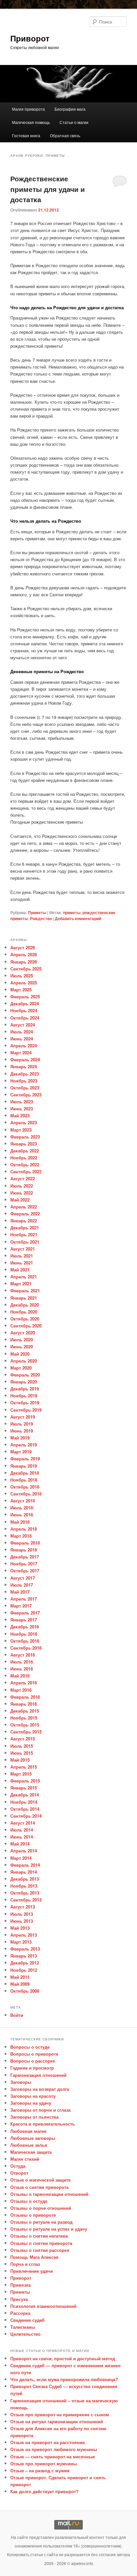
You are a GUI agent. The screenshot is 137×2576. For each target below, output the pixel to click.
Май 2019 (20, 1438)
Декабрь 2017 (25, 1557)
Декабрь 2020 (25, 1305)
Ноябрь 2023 (24, 1081)
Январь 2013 (24, 1956)
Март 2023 (21, 1130)
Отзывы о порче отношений (41, 2208)
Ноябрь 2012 (24, 1970)
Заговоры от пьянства (34, 2117)
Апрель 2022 (24, 1207)
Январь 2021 (24, 1298)
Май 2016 (20, 1676)
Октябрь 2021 (25, 1242)
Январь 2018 (24, 1550)
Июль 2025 (22, 976)
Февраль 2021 (25, 1290)
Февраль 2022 (25, 1214)
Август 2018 (23, 1501)
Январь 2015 (24, 1788)
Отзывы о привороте (33, 2215)
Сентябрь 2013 (26, 1900)
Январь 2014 (24, 1872)
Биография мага (70, 109)
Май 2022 (20, 1200)
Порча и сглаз (25, 2264)
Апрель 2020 (24, 1361)
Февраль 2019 (25, 1459)
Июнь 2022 (22, 1193)
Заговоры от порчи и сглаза (40, 2110)
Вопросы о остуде (30, 2047)
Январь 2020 (24, 1382)
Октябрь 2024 (25, 1018)
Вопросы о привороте (34, 2054)
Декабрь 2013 (25, 1879)
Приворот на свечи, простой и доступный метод (63, 2358)
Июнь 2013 (22, 1921)
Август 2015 (23, 1739)
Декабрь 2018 (25, 1473)
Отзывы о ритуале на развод (41, 2222)
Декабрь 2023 (25, 1074)
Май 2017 (20, 1592)
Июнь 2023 (22, 1109)
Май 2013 (20, 1928)
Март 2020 (21, 1368)
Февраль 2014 (25, 1865)
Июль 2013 (22, 1914)
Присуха (19, 2299)
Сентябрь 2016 (26, 1648)
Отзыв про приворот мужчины (44, 2463)
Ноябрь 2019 (24, 1396)
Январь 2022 (24, 1221)
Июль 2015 (22, 1746)
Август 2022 (23, 1178)
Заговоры (21, 2082)
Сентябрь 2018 (26, 1494)
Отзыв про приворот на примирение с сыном (60, 2414)
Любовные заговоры (33, 2138)
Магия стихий (25, 2159)
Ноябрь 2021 (24, 1234)
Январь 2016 (24, 1704)
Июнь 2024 (22, 1039)
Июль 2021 (22, 1256)
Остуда (18, 2166)
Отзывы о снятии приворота (41, 2243)
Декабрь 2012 (25, 1963)
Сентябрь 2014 (26, 1816)
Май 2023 (20, 1115)
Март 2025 (21, 990)
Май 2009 (20, 1984)
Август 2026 (23, 947)
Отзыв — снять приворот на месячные (53, 2457)
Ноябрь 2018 (24, 1480)
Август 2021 (23, 1249)
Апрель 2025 (24, 983)
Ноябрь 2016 (24, 1634)
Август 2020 (23, 1333)
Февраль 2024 (25, 1059)
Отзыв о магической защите (40, 2180)
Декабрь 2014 (25, 1795)
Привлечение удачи (32, 2271)
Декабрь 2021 (25, 1228)
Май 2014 (20, 1844)
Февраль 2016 (25, 1697)
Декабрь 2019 (25, 1389)
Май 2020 (20, 1354)
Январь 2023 (24, 1144)
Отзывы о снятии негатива (39, 2236)
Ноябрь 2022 (24, 1158)
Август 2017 (23, 1578)
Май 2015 (20, 1760)
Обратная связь (65, 135)
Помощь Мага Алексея (34, 2257)
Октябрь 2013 (25, 1893)
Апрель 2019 (24, 1445)
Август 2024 (23, 1025)
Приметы (37, 912)
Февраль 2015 (25, 1781)
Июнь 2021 (22, 1263)
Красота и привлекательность (43, 2124)
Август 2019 (23, 1417)
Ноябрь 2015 (24, 1718)
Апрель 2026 (24, 954)
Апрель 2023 (24, 1122)
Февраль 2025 (25, 996)
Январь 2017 (24, 1620)
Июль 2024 (22, 1032)
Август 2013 (23, 1907)
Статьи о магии (74, 122)
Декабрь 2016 (25, 1627)
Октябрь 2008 (25, 1991)
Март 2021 (21, 1284)
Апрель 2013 (24, 1935)
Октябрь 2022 (25, 1165)
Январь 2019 (24, 1466)
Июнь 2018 (22, 1515)
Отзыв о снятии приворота (39, 2187)
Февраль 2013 (25, 1949)
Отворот (19, 2173)
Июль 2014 (22, 1830)
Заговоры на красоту (33, 2096)
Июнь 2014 (22, 1837)
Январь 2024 (24, 1066)
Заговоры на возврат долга (40, 2089)
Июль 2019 (22, 1424)
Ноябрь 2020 (24, 1312)
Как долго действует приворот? (44, 2491)
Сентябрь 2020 (26, 1326)
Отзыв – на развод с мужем (40, 2470)
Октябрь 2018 (25, 1487)
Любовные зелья (29, 2145)
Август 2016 (23, 1655)
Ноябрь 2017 (24, 1564)
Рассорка (20, 2313)
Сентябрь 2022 (26, 1171)
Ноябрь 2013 (24, 1886)
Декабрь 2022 (25, 1151)
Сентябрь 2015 (26, 1732)
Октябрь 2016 (25, 1641)
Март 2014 (21, 1858)
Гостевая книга (26, 135)
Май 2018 (20, 1522)
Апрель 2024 (24, 1046)
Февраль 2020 (25, 1375)
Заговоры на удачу (31, 2103)
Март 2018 (21, 1536)
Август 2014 (23, 1823)
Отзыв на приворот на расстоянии (48, 2442)
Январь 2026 (24, 962)
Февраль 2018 (25, 1543)
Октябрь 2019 (25, 1403)
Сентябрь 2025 (26, 969)
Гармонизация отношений (38, 2075)
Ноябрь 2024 (24, 1010)
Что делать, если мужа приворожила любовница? (64, 2379)
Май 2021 (20, 1270)
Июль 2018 (22, 1508)
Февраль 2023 (25, 1137)
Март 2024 (21, 1053)
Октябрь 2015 (25, 1725)
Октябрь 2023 (25, 1088)
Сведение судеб (27, 2320)
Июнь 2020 (22, 1347)
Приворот (30, 38)
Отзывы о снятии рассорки (40, 2250)
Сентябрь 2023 (26, 1095)
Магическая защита (31, 2152)
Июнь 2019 (22, 1431)
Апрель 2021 (24, 1277)
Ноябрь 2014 (24, 1802)
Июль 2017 (22, 1585)
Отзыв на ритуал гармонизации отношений (57, 2421)
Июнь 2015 (22, 1753)
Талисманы (23, 2327)
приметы (72, 912)
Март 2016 (21, 1690)
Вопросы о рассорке (33, 2061)
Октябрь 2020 (25, 1319)
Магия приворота (28, 109)
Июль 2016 (22, 1662)
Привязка (20, 2285)
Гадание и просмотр (32, 2068)
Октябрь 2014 (25, 1809)
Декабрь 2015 (25, 1711)
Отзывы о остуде (29, 2201)
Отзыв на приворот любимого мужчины (54, 2449)
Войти (17, 2015)
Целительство (25, 2334)
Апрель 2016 (24, 1683)
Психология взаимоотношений (43, 2306)
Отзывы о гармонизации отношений (49, 2194)
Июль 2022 (22, 1186)
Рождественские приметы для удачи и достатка (48, 189)
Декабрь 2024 (25, 1003)
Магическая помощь (31, 122)
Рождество (41, 918)
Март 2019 (21, 1452)
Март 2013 (21, 1942)
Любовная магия (28, 2131)
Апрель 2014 (24, 1851)
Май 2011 (20, 1977)
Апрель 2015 (24, 1767)
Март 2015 (21, 1774)
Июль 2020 (22, 1340)
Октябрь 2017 (25, 1571)
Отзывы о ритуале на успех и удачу (49, 2229)
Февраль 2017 (25, 1613)
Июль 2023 (22, 1102)
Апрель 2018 (24, 1529)
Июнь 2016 (22, 1669)
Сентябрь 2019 (26, 1410)
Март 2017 (21, 1606)
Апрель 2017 (24, 1599)
